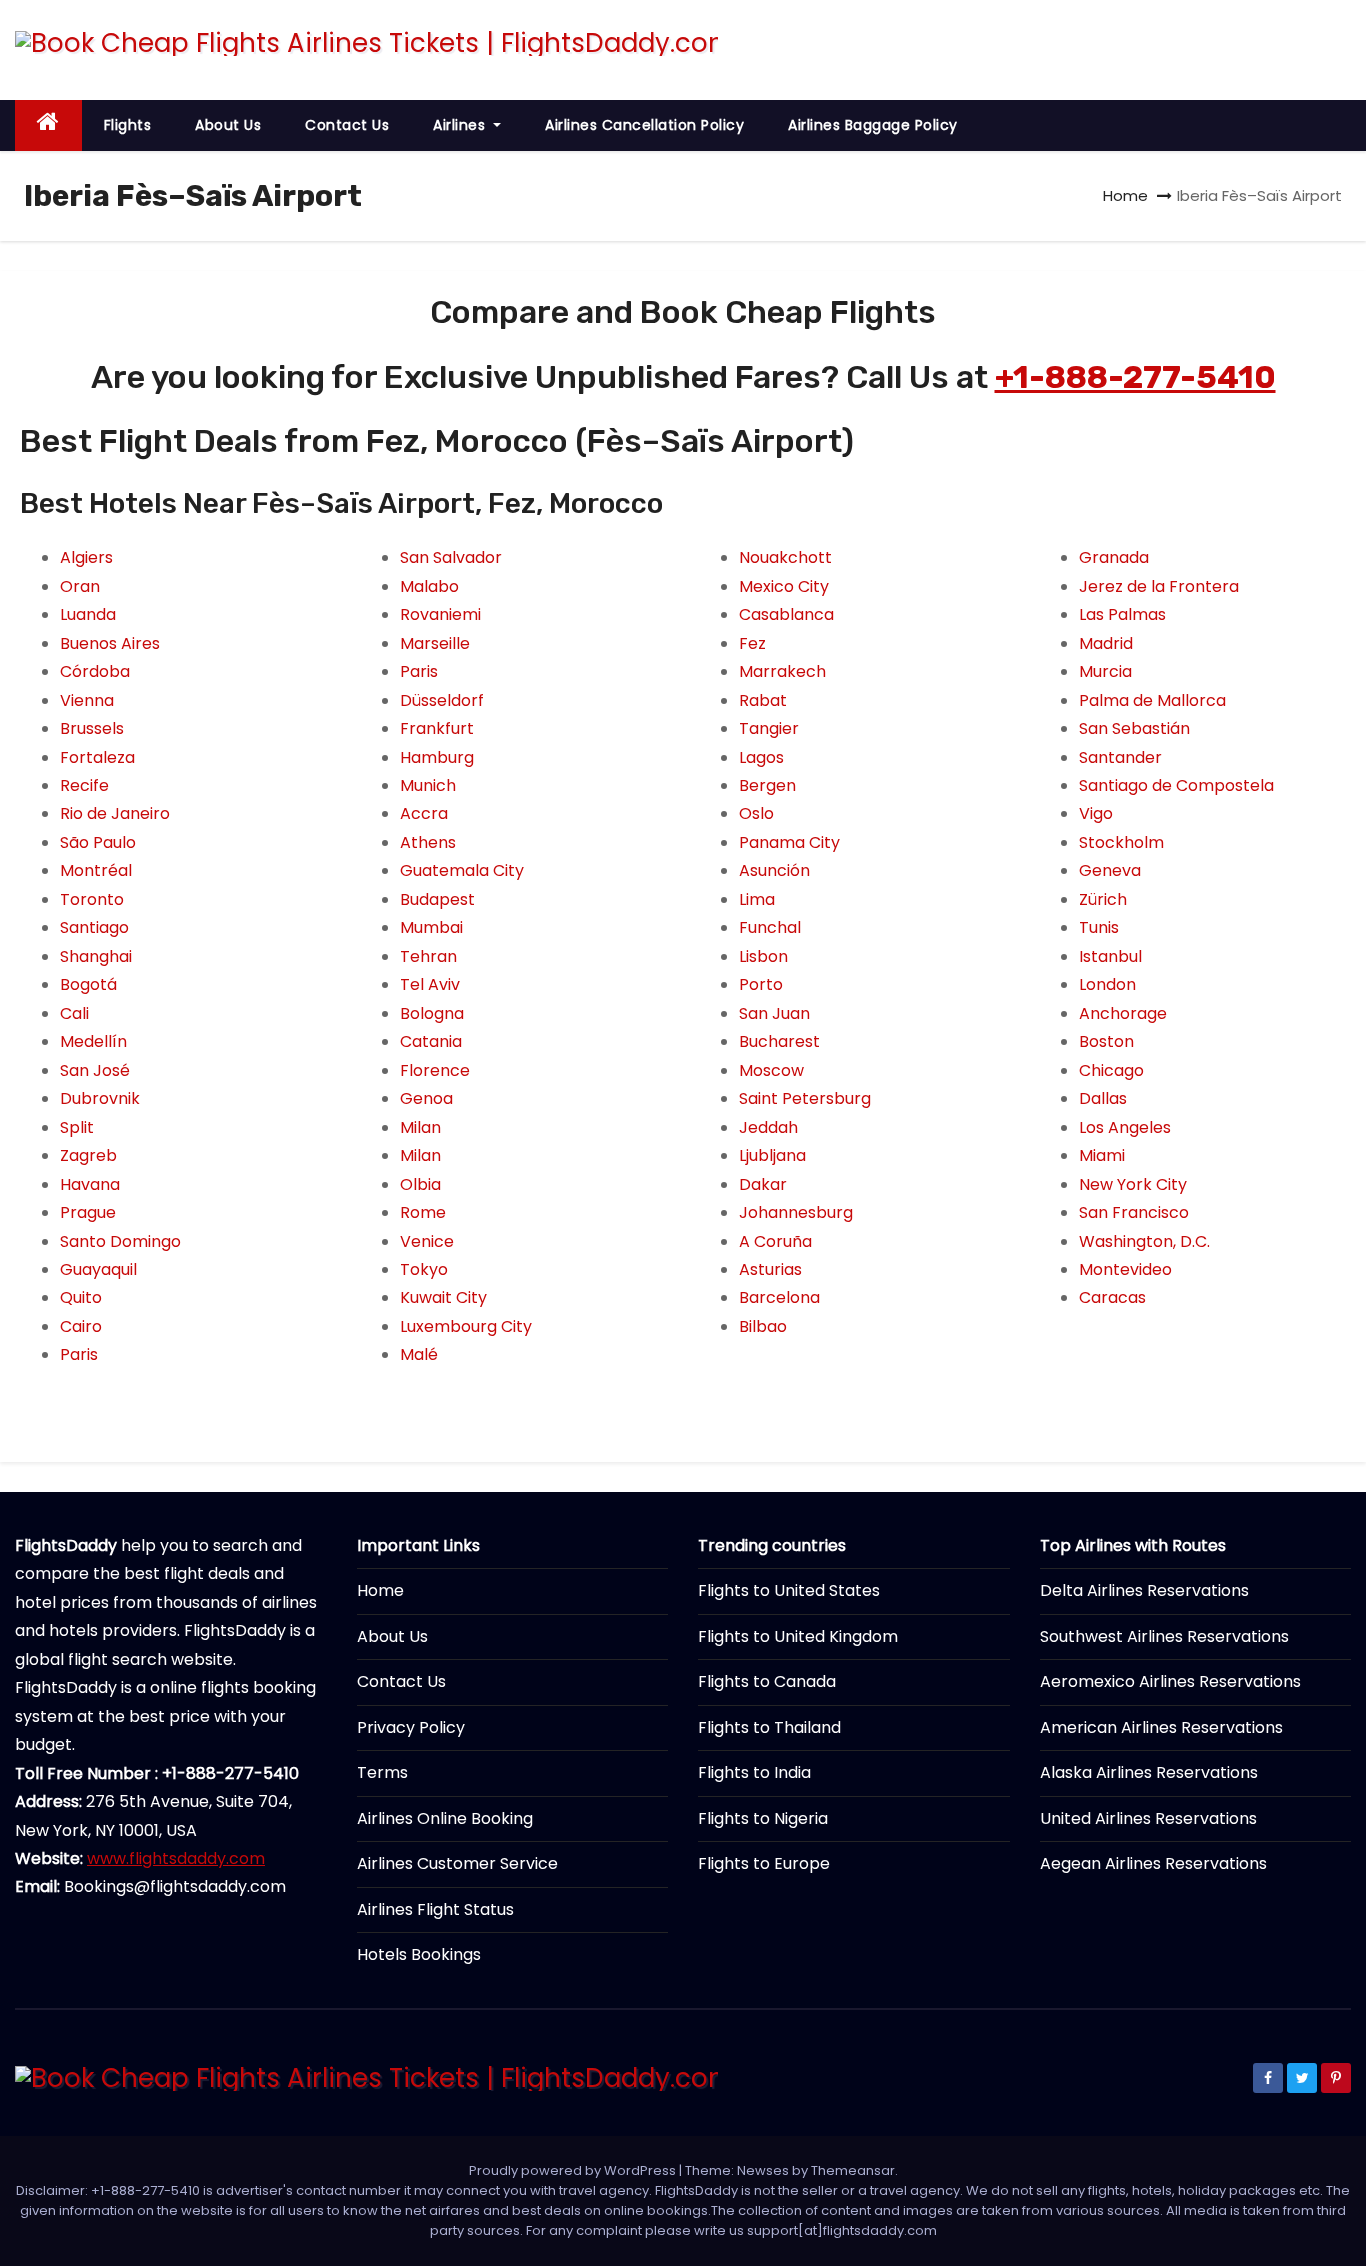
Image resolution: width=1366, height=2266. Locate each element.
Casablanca (786, 614)
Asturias (770, 1269)
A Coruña (775, 1241)
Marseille (435, 643)
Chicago (1111, 1070)
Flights (128, 125)
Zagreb (88, 1155)
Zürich (1103, 899)
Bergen (767, 785)
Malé (419, 1354)
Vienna (87, 700)
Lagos (761, 757)
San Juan (774, 1013)
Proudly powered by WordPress (574, 2170)
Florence (435, 1070)
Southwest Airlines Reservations (1164, 1636)
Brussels (92, 728)
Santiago (94, 927)
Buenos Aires (110, 643)
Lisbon (763, 956)
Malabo (429, 586)
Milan (420, 1127)
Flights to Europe (764, 1863)
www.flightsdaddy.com (176, 1858)
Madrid (1106, 643)
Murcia (1105, 671)
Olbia (420, 1184)
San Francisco (1134, 1212)
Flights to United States (789, 1590)
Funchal (770, 927)
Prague (88, 1212)
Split (77, 1127)
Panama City (789, 842)
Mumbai (431, 927)
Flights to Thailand (769, 1727)
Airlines (461, 125)
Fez (752, 643)
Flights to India (754, 1772)
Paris (79, 1354)
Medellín (93, 1041)
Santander (1120, 757)
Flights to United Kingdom (798, 1636)
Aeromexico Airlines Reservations (1170, 1681)
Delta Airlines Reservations (1144, 1590)
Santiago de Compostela (1176, 785)
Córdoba (95, 671)
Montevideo (1125, 1269)
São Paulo (98, 842)
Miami (1102, 1155)
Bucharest (779, 1041)
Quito (81, 1297)
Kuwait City (443, 1297)
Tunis (1099, 927)
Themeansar (853, 2170)
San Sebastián (1134, 728)
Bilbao (763, 1326)
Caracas (1112, 1297)
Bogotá (88, 984)
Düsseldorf (442, 700)
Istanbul (1110, 956)
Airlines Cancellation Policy (644, 125)
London (1107, 984)
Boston (1106, 1041)
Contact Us (347, 125)
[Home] (48, 125)
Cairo (81, 1326)
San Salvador (451, 557)
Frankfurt (437, 728)
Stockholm (1121, 842)
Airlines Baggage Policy (873, 125)
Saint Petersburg (805, 1098)
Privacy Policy (411, 1727)
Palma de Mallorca (1152, 700)
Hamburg (437, 757)
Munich (428, 785)
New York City (1133, 1184)
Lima (757, 899)
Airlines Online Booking (445, 1818)
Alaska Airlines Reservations (1149, 1772)
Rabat (763, 700)
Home (1125, 195)
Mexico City (784, 586)
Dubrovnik (100, 1098)
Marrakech (782, 671)
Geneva (1110, 870)
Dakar (763, 1184)
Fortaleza (97, 757)
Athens (428, 842)
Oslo (756, 813)
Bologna (432, 1013)
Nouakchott (785, 557)
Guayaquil (98, 1269)
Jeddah (768, 1127)
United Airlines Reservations (1148, 1818)
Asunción (774, 870)
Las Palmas (1122, 614)
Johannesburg (796, 1212)
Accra (424, 813)
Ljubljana (772, 1155)
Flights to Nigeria (763, 1818)
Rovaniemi (440, 614)
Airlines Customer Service (457, 1863)
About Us (228, 125)
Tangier (769, 728)
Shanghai (96, 956)
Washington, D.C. (1144, 1241)
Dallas (1103, 1098)
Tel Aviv (430, 984)
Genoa (426, 1098)
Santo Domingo (120, 1241)
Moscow (771, 1070)
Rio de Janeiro (115, 813)
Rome (423, 1212)
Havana (90, 1184)
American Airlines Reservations (1161, 1727)
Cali (74, 1013)
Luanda (88, 614)
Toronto (92, 899)
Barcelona (779, 1297)
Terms (382, 1772)
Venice (427, 1241)
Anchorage (1123, 1013)
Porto (761, 984)
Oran (80, 586)
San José (95, 1070)
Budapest (437, 899)
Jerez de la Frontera (1159, 586)
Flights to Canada (767, 1681)
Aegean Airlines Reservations (1153, 1863)
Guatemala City (462, 870)
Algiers (86, 557)
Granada (1114, 557)
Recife (84, 785)
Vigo (1096, 813)
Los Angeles (1125, 1127)
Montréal (96, 870)
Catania (431, 1041)
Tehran (428, 956)
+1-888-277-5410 (1135, 377)
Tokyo (424, 1269)
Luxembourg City (466, 1326)
